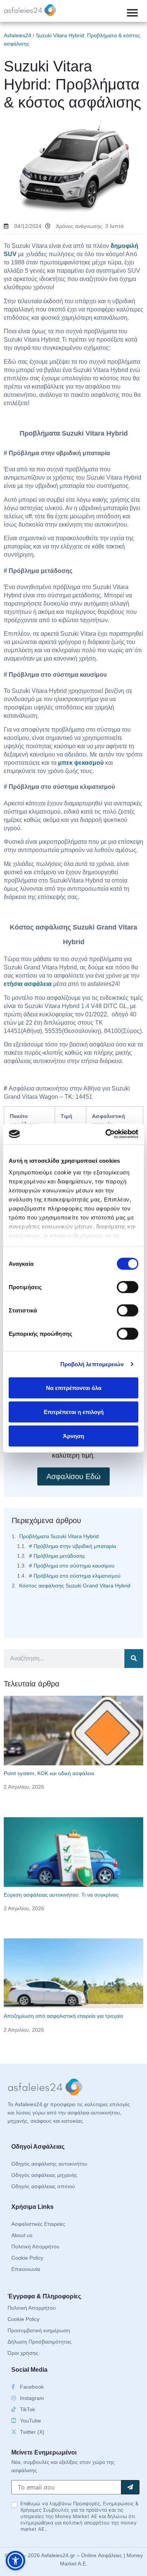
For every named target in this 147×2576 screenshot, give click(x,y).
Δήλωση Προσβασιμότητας (40, 2342)
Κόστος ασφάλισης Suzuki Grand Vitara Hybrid (75, 1586)
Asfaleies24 (18, 35)
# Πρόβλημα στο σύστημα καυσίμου (72, 1566)
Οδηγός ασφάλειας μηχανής (44, 2175)
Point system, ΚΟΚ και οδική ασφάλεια (49, 1773)
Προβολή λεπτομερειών (92, 1364)
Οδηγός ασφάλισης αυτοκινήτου (49, 2164)
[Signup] (130, 2487)
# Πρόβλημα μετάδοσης (57, 1556)
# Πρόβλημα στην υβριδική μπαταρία (73, 1546)
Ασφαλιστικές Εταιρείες (38, 2224)
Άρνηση (73, 1436)
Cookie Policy (27, 2258)
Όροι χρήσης (23, 2353)
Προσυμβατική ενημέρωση (39, 2330)
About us (22, 2235)
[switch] (128, 1287)
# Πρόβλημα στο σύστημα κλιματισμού (75, 1576)
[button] (132, 13)
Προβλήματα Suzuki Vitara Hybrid (59, 1536)
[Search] (134, 1659)
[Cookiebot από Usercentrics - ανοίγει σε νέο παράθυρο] (106, 1134)
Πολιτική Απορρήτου (35, 2246)
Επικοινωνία (26, 2269)
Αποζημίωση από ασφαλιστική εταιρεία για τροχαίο (64, 2016)
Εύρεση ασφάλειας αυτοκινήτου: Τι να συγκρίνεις (61, 1895)
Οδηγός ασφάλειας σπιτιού (43, 2186)
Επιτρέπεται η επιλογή (74, 1412)
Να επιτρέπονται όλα (74, 1387)
